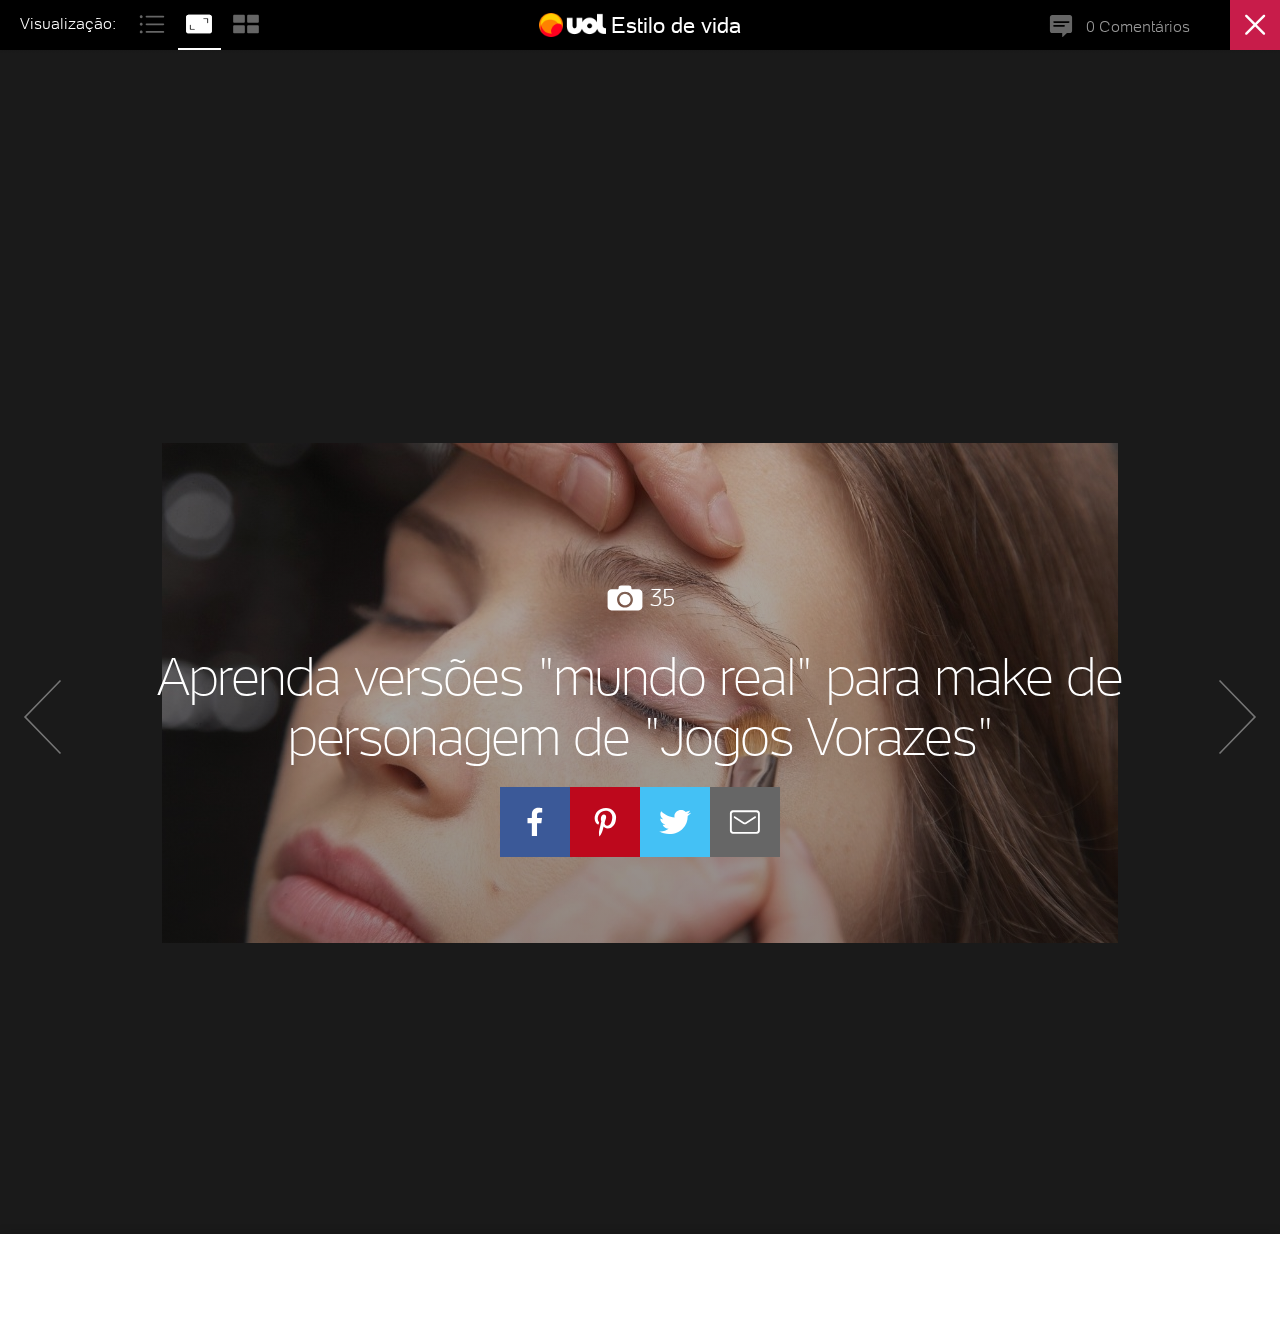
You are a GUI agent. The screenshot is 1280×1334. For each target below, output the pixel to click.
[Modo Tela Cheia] (201, 21)
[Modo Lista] (154, 21)
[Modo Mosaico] (246, 21)
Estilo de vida (676, 25)
